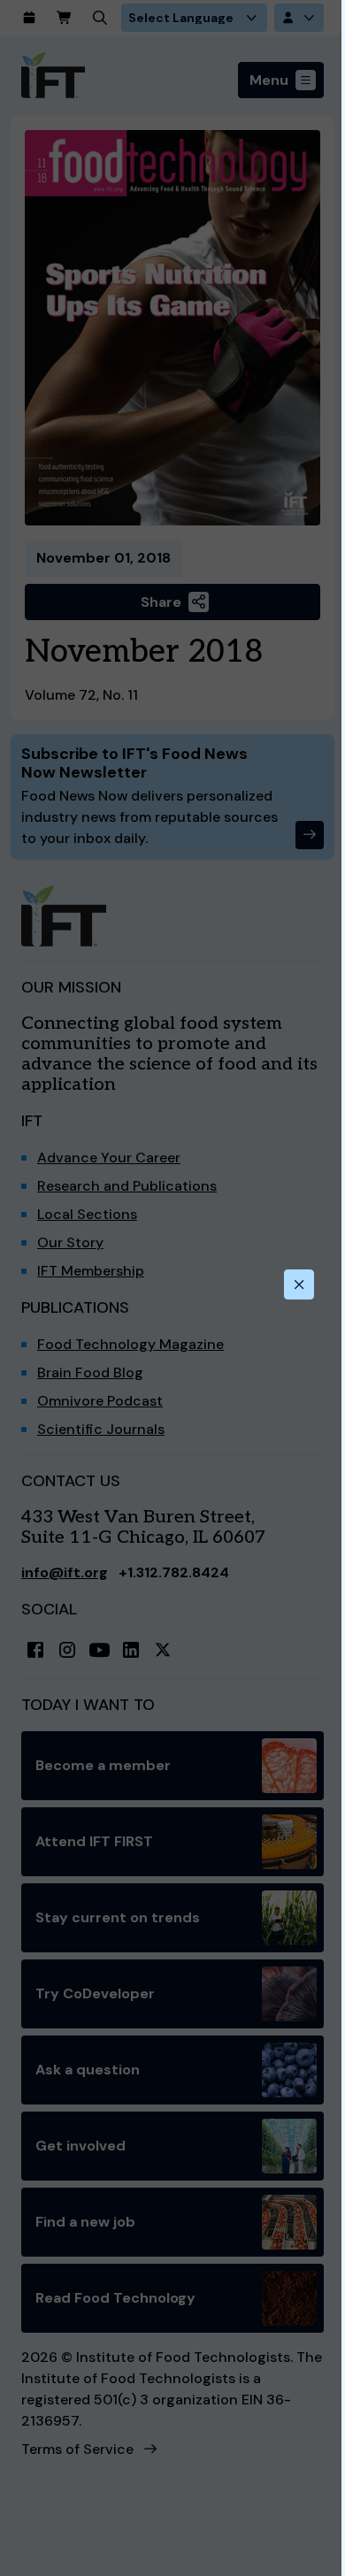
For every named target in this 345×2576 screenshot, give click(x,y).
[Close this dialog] (299, 1284)
